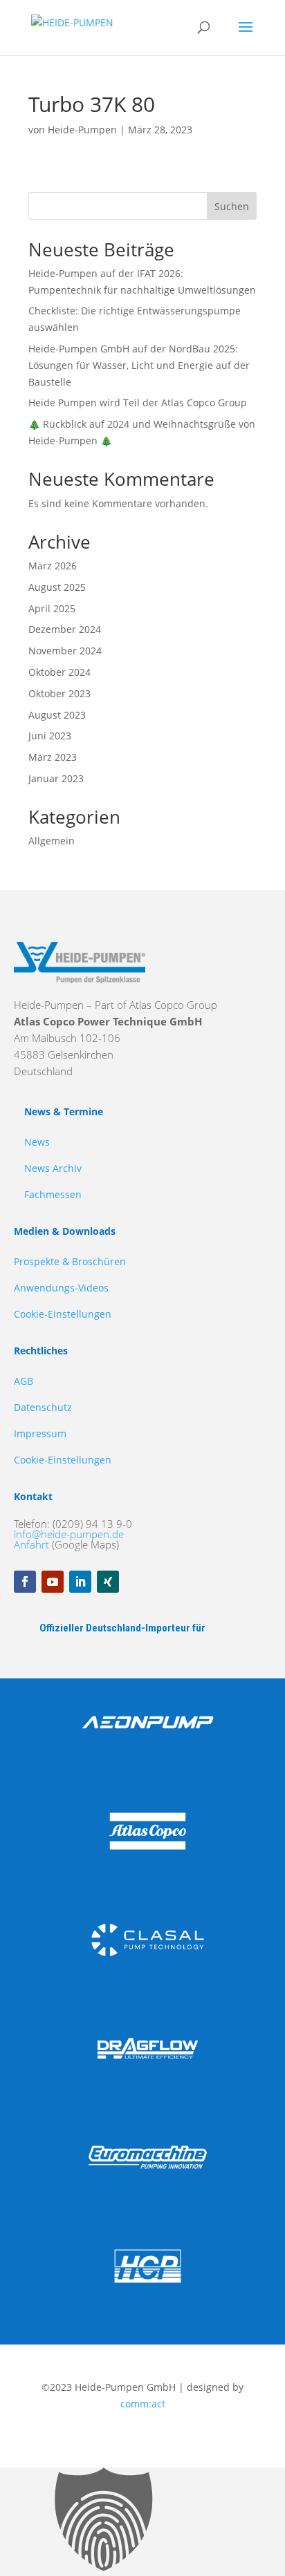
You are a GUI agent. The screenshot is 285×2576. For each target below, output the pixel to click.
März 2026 (53, 566)
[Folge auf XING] (108, 1582)
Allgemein (52, 841)
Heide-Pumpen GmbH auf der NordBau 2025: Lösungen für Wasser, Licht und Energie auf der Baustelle (139, 365)
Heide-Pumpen (82, 130)
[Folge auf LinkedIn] (80, 1582)
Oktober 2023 (59, 693)
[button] (142, 2522)
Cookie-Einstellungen (63, 1314)
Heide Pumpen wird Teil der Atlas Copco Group (138, 402)
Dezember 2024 (65, 629)
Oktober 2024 (59, 672)
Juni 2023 (50, 736)
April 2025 (52, 608)
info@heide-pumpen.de (69, 1534)
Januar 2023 (56, 778)
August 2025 (57, 587)
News (37, 1142)
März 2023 (53, 757)
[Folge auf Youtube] (53, 1582)
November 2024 (65, 651)
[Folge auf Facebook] (25, 1582)
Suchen (232, 206)
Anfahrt (31, 1544)
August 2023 (57, 715)
